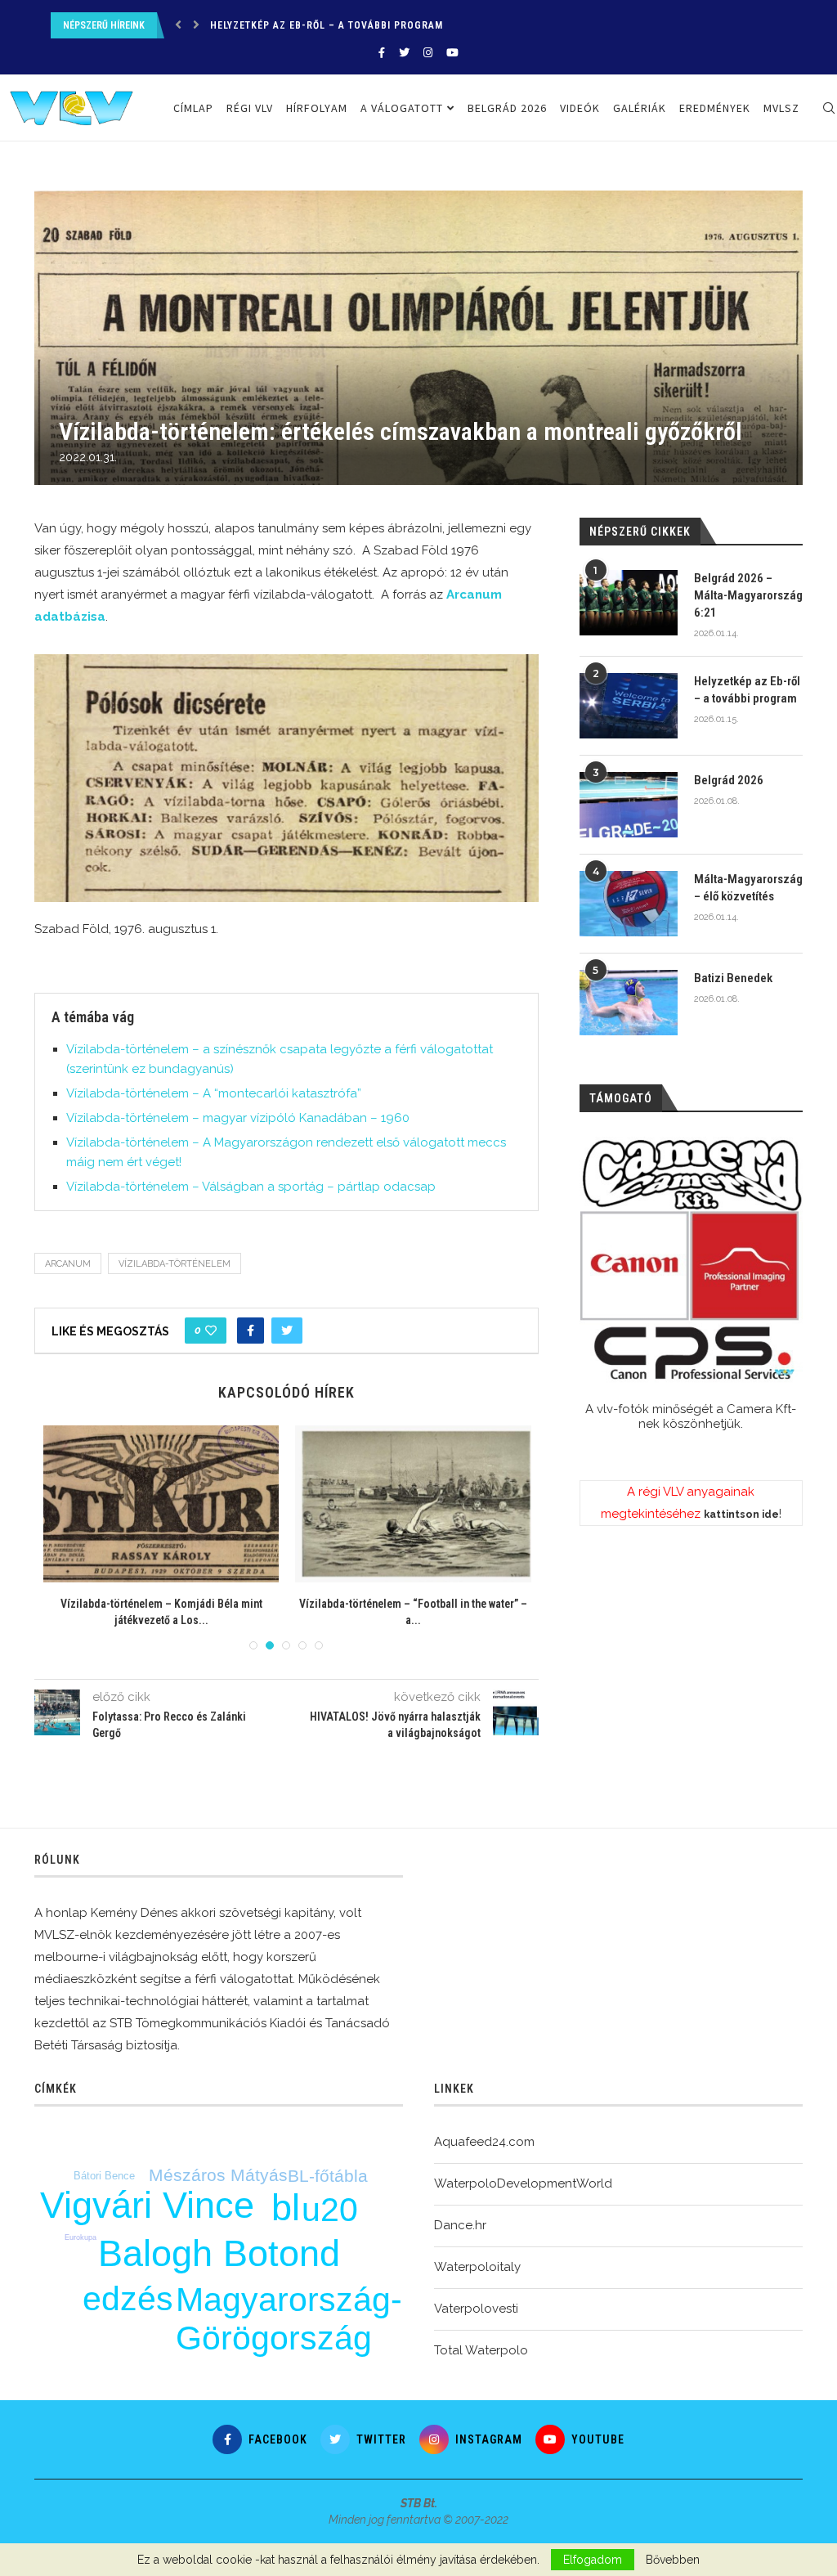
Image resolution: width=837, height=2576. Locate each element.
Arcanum (68, 1264)
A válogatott (402, 108)
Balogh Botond (219, 2253)
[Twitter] (404, 53)
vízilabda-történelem (175, 1264)
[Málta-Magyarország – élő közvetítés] (629, 904)
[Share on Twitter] (287, 1331)
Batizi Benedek (733, 978)
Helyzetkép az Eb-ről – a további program (747, 690)
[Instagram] (428, 53)
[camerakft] (691, 1260)
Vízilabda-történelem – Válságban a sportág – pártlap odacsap (251, 1187)
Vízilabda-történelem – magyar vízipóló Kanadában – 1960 (238, 1118)
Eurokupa (81, 2237)
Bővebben (673, 2560)
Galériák (640, 108)
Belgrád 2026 (246, 25)
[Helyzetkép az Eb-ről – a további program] (629, 706)
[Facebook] (382, 53)
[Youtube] (452, 53)
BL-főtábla (328, 2176)
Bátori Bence (104, 2176)
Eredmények (715, 108)
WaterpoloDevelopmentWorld (523, 2183)
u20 (330, 2210)
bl (286, 2208)
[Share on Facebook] (251, 1331)
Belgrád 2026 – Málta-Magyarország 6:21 (748, 595)
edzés (128, 2299)
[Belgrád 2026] (629, 805)
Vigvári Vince (147, 2205)
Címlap (193, 108)
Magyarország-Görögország (289, 2319)
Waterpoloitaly (477, 2267)
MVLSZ (781, 108)
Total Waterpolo (481, 2350)
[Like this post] (211, 1331)
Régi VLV (250, 108)
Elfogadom (593, 2560)
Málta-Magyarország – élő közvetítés (748, 888)
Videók (580, 108)
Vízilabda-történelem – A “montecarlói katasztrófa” (214, 1093)
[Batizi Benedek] (629, 1003)
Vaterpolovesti (476, 2309)
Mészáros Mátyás (218, 2175)
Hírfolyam (317, 108)
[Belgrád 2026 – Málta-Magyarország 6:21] (629, 603)
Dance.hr (460, 2225)
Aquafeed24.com (484, 2142)
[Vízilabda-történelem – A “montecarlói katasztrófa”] (186, 1504)
